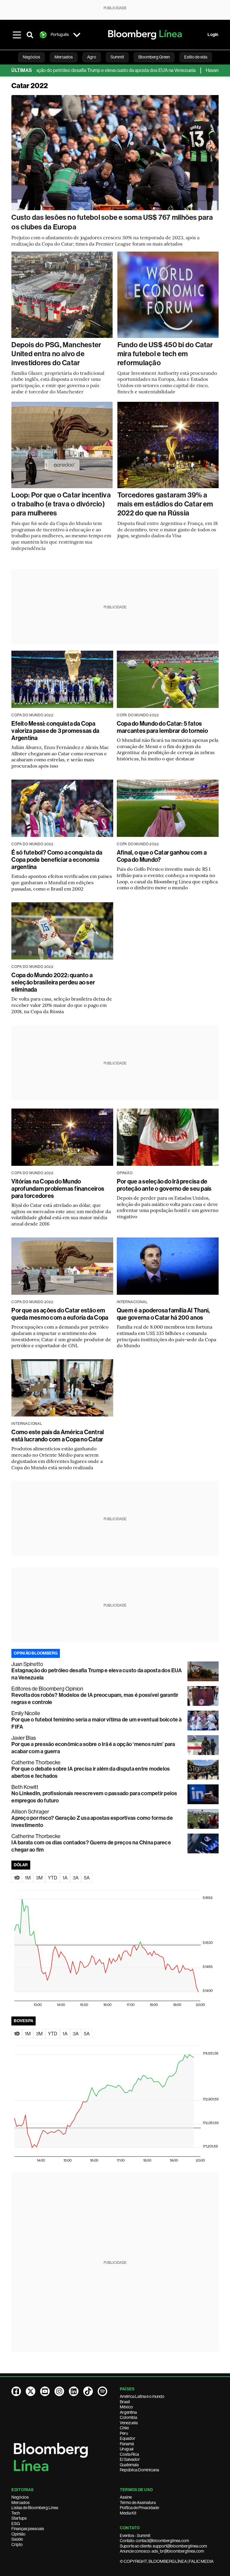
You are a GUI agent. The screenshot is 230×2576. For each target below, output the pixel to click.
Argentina (128, 2412)
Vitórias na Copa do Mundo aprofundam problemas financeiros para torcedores (58, 1189)
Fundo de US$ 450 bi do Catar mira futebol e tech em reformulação (165, 354)
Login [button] (213, 35)
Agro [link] (92, 57)
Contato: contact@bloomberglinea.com (154, 2541)
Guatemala (129, 2465)
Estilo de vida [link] (196, 57)
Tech (16, 2513)
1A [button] (65, 1878)
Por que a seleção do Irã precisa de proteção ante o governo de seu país (164, 1185)
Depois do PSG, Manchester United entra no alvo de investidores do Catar (56, 354)
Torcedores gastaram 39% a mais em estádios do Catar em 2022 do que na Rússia (165, 504)
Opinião (18, 2534)
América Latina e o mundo (142, 2396)
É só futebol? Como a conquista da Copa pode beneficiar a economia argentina (57, 860)
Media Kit (128, 2513)
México (126, 2407)
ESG (16, 2524)
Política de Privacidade (139, 2508)
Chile (124, 2428)
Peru (124, 2433)
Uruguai (127, 2449)
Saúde (17, 2539)
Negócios (20, 2497)
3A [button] (76, 1878)
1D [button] (17, 1878)
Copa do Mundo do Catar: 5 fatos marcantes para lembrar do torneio (162, 727)
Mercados (21, 2503)
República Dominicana (139, 2470)
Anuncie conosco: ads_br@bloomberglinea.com (162, 2551)
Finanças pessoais (28, 2529)
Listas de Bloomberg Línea (35, 2508)
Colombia (128, 2417)
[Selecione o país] (77, 35)
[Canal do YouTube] (45, 2391)
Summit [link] (117, 57)
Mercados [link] (64, 57)
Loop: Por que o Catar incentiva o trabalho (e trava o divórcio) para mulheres (61, 504)
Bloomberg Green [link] (154, 57)
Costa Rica (129, 2454)
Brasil (125, 2402)
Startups (19, 2518)
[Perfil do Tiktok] (88, 2391)
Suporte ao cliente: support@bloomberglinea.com (163, 2546)
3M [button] (39, 1878)
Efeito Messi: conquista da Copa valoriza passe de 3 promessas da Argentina (55, 731)
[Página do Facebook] (16, 2391)
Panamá (127, 2444)
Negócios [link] (31, 57)
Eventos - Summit (135, 2536)
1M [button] (28, 1878)
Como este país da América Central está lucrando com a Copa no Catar (58, 1436)
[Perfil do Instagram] (59, 2391)
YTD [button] (53, 1878)
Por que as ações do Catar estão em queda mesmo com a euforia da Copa (60, 1314)
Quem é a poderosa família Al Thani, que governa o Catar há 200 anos (163, 1314)
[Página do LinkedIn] (74, 2391)
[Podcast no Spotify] (102, 2391)
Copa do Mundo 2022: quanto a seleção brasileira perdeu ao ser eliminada (53, 982)
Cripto (17, 2545)
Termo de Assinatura (138, 2503)
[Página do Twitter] (31, 2391)
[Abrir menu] (17, 35)
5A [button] (87, 1878)
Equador (128, 2438)
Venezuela (129, 2423)
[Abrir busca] (30, 35)
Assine (126, 2497)
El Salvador (130, 2459)
